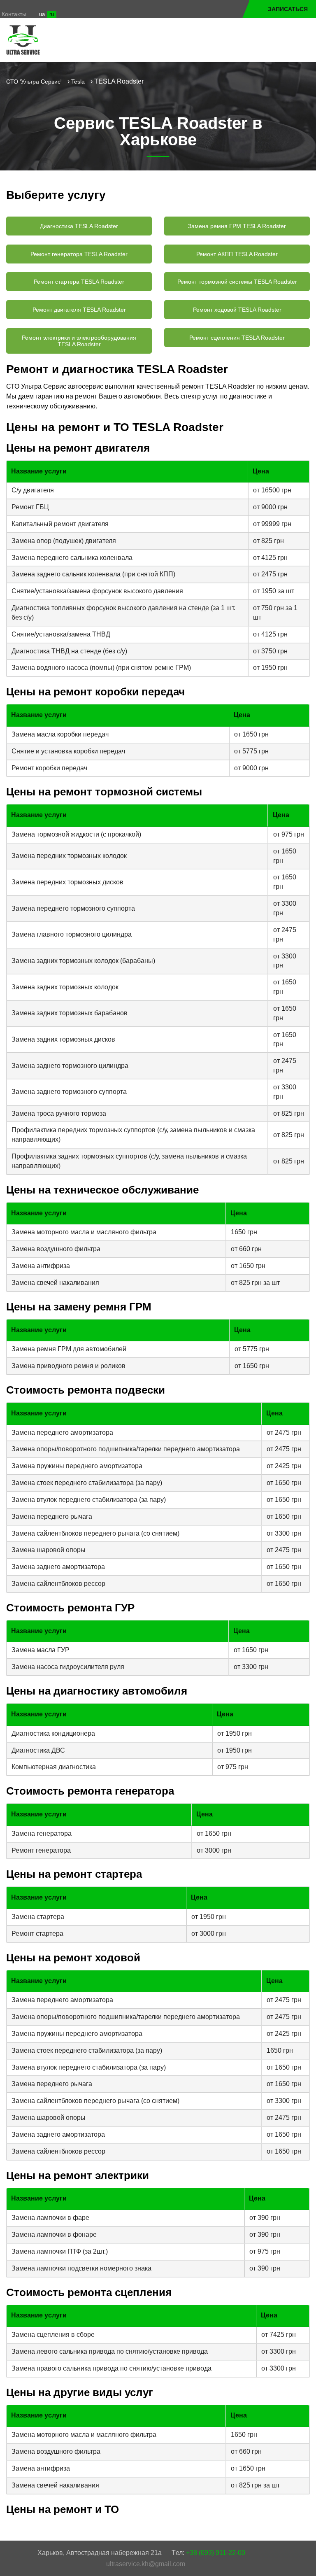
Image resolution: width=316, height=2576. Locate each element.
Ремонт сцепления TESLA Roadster (237, 338)
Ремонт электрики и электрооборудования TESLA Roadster (79, 341)
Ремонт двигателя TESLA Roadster (79, 310)
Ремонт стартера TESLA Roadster (79, 282)
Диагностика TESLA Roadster (79, 226)
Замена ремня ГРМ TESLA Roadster (237, 226)
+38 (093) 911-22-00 (216, 2553)
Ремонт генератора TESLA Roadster (79, 254)
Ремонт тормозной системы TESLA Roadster (237, 282)
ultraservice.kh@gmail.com (146, 2564)
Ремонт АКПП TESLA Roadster (237, 254)
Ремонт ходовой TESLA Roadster (237, 310)
